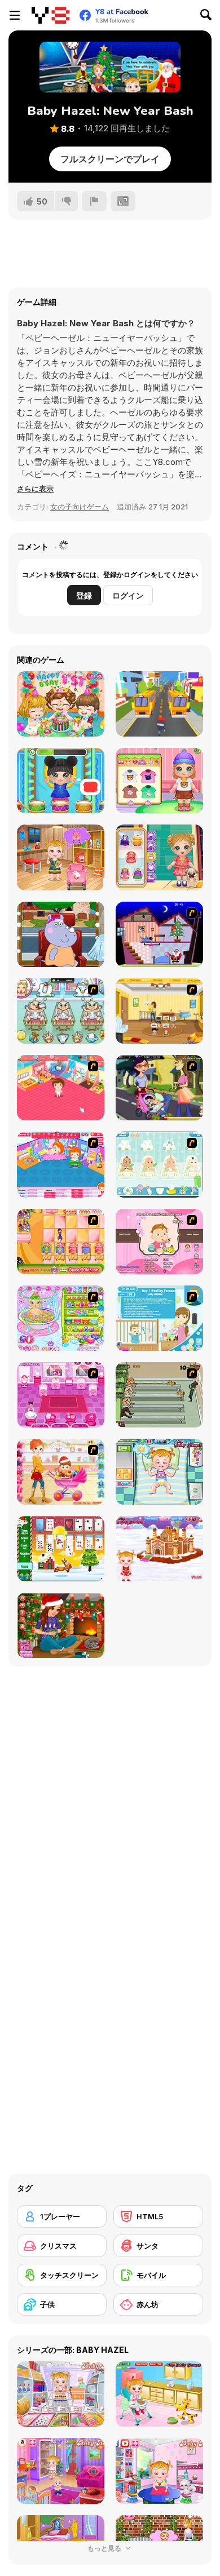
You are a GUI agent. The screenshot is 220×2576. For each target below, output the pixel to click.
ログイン (128, 595)
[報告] (94, 201)
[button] (35, 489)
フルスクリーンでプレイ (110, 159)
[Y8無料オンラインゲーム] (50, 15)
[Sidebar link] (15, 15)
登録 (84, 595)
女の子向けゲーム (80, 507)
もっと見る (105, 2548)
